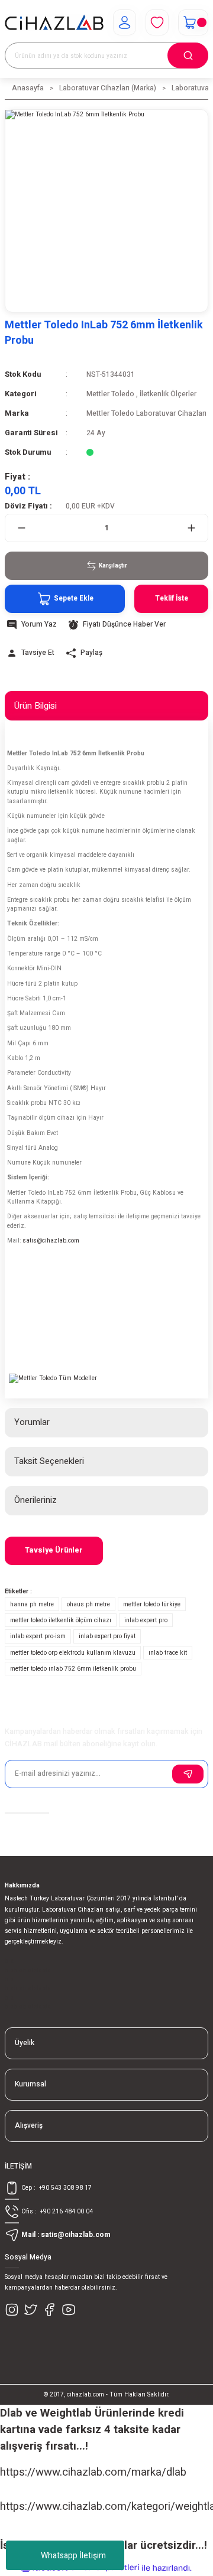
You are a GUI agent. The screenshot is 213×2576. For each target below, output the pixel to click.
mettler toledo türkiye (152, 1604)
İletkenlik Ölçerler (168, 394)
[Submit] (188, 1774)
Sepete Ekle (74, 599)
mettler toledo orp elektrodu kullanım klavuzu (73, 1653)
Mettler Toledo (110, 394)
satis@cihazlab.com (51, 1240)
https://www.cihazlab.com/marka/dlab (93, 2472)
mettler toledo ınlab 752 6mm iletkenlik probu (73, 1669)
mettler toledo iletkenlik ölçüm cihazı (61, 1620)
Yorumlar (32, 1422)
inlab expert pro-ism (38, 1636)
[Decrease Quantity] (22, 528)
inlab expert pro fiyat (107, 1636)
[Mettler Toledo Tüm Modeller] (53, 1378)
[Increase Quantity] (191, 528)
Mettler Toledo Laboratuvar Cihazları (146, 414)
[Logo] (54, 22)
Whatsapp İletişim (73, 2556)
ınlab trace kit (168, 1653)
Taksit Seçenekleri (49, 1461)
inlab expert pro (146, 1620)
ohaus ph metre (88, 1604)
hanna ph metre (32, 1604)
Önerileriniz (35, 1500)
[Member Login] (125, 22)
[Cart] (193, 22)
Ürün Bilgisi (35, 706)
